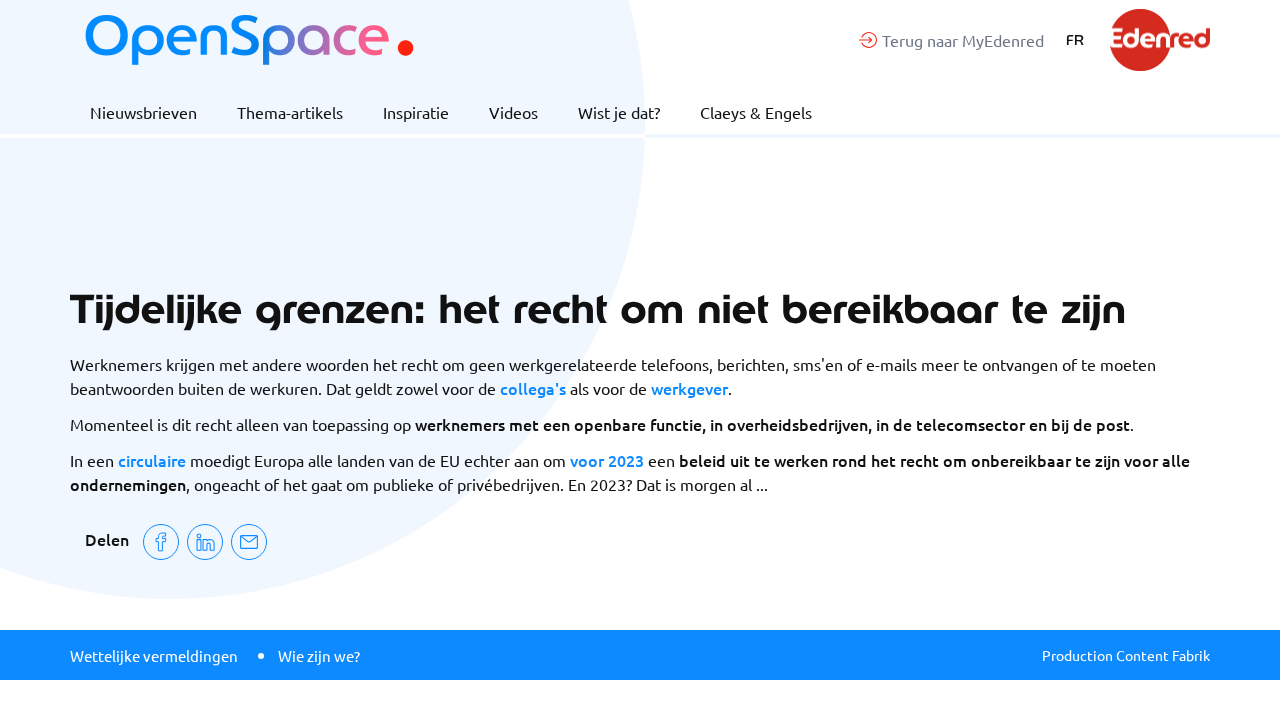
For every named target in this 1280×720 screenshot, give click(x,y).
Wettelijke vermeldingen (154, 655)
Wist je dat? (619, 112)
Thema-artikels (290, 112)
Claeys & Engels (756, 112)
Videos (513, 112)
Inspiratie (416, 112)
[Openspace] (249, 40)
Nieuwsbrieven (143, 112)
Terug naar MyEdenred (963, 40)
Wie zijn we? (319, 655)
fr (1075, 40)
